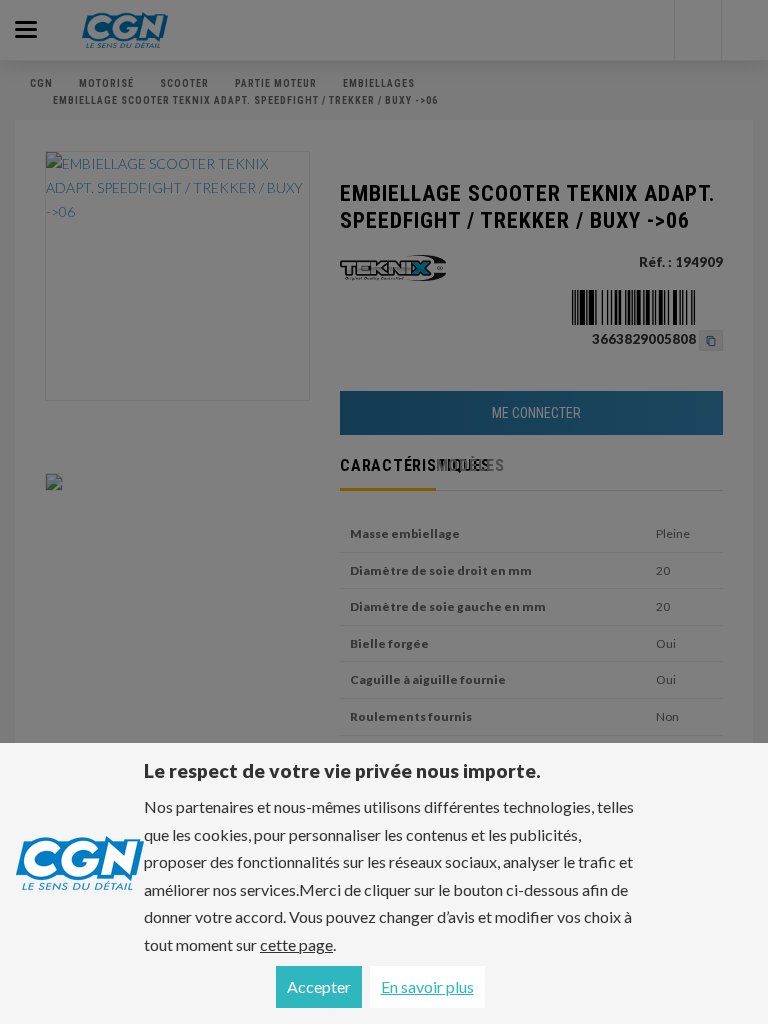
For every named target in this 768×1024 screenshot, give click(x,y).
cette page (296, 944)
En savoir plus (427, 986)
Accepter (319, 986)
